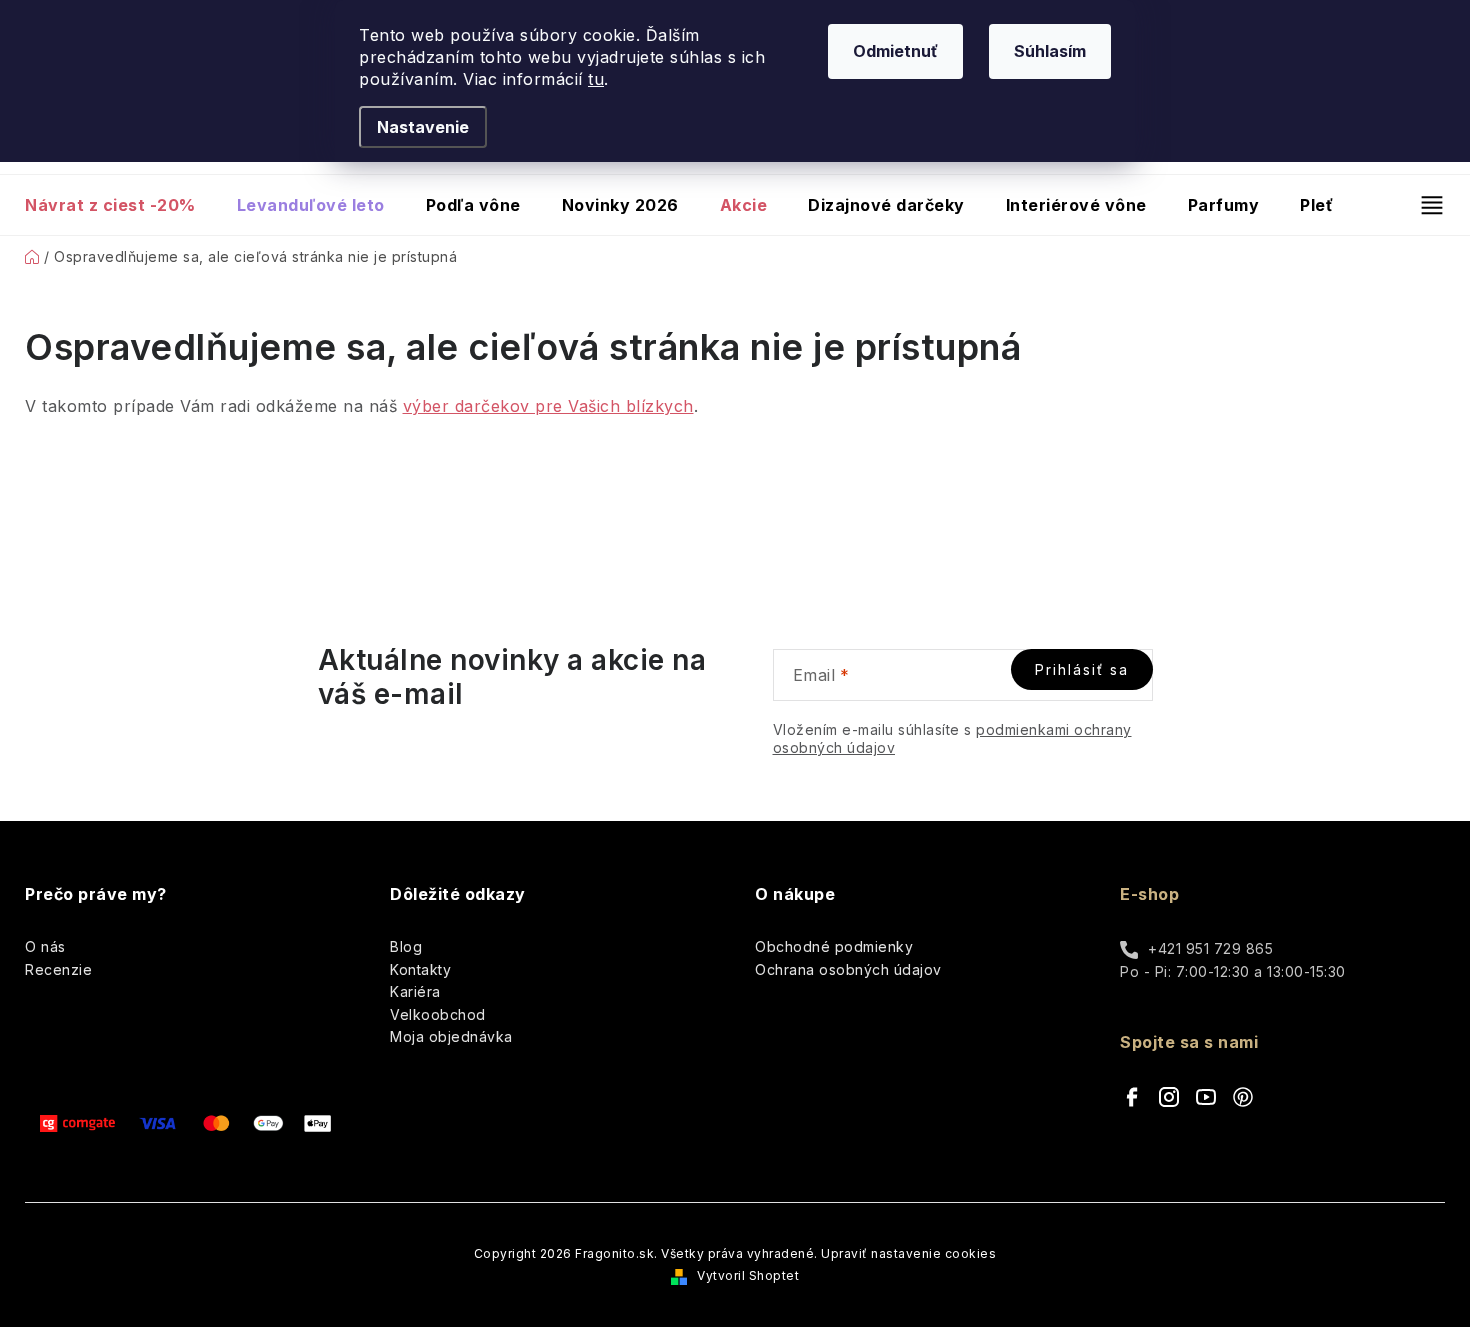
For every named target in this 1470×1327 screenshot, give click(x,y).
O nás (45, 946)
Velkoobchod (438, 1014)
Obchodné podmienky (834, 946)
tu (596, 79)
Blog (406, 946)
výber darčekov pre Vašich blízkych (548, 406)
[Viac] (1423, 205)
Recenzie (58, 969)
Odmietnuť (895, 51)
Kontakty (420, 969)
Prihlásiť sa (1082, 669)
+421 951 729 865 (1210, 948)
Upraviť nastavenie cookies (908, 1253)
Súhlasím (1050, 51)
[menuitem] (120, 205)
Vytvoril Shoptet (748, 1275)
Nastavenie (423, 127)
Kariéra (415, 991)
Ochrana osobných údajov (848, 969)
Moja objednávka (451, 1036)
